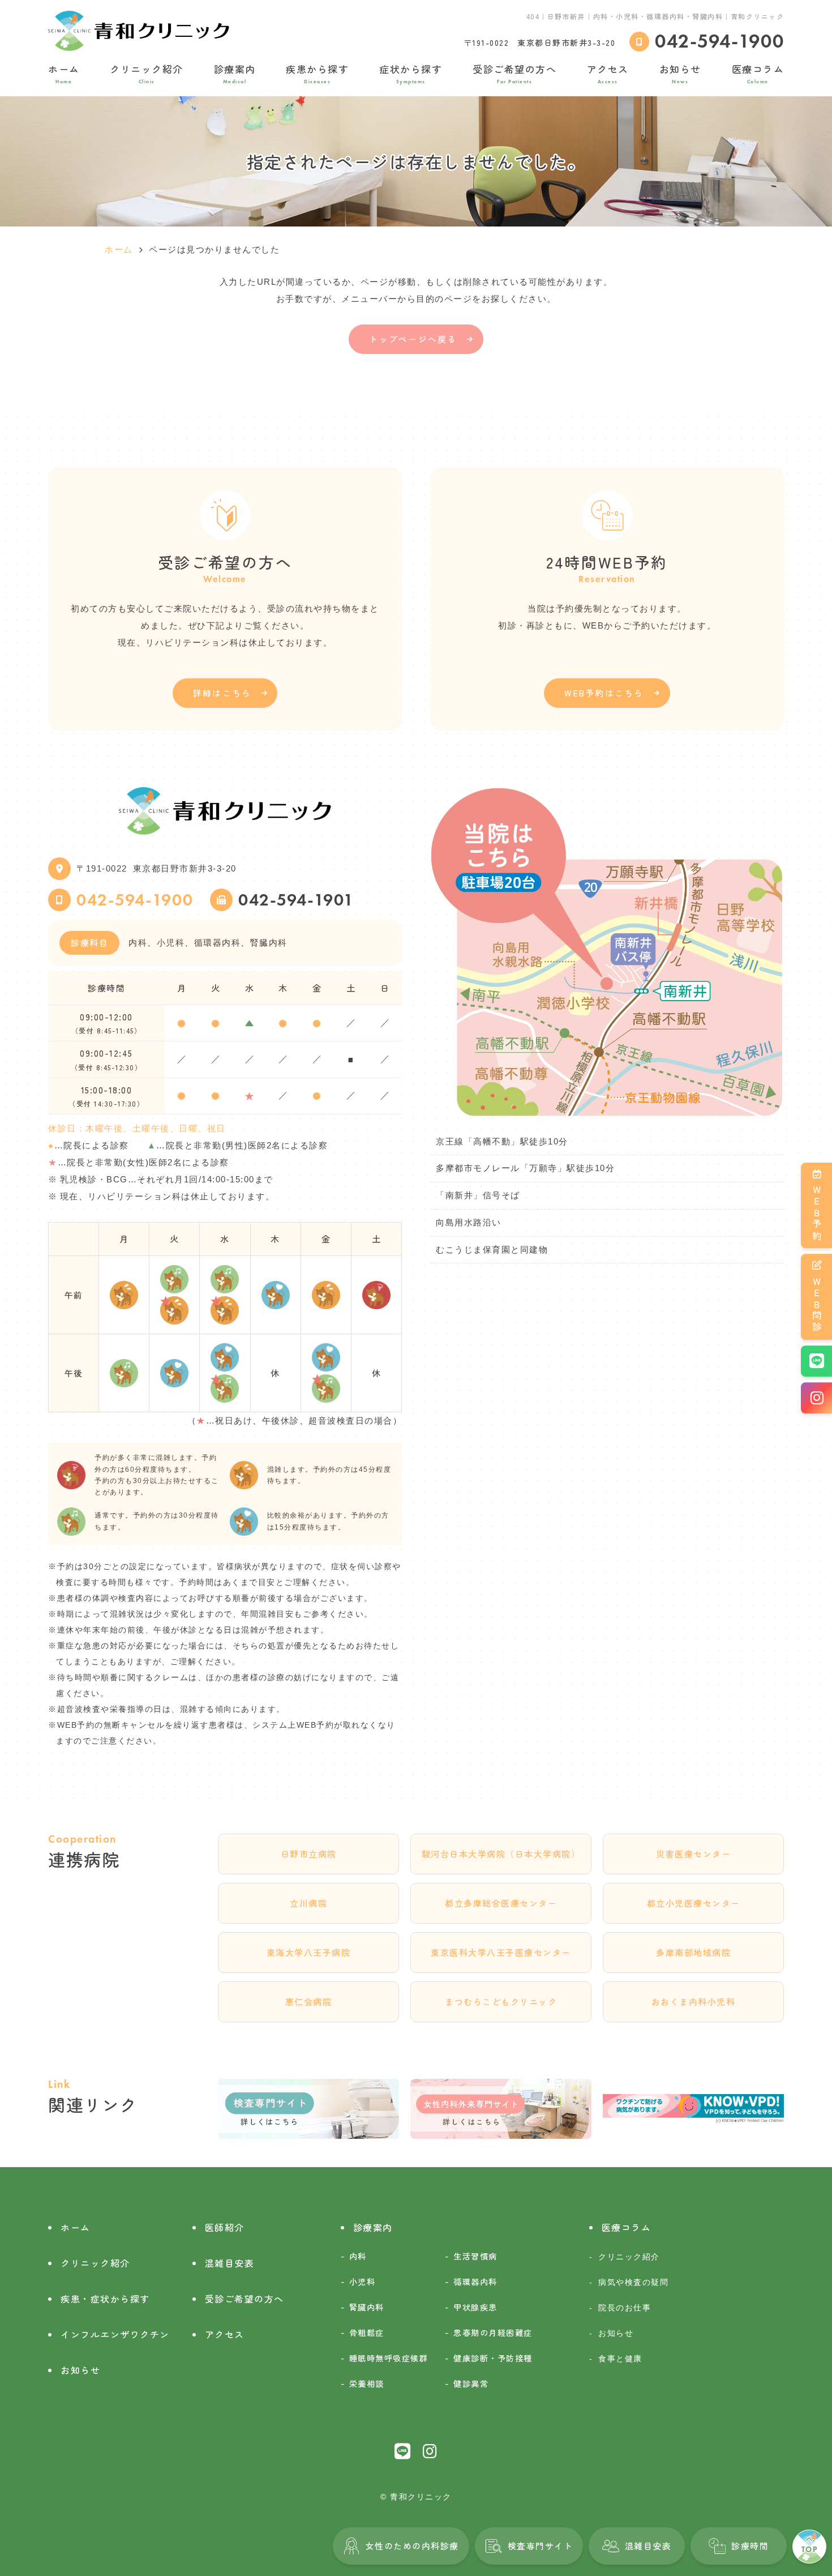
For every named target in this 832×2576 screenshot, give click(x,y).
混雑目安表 (648, 2546)
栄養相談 (367, 2383)
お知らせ (680, 73)
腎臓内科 (367, 2307)
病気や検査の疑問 (633, 2282)
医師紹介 (225, 2227)
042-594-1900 (135, 900)
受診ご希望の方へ (514, 73)
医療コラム (758, 73)
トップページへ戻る (413, 339)
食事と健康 (620, 2359)
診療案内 (235, 73)
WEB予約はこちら (604, 693)
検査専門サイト (541, 2546)
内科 (358, 2256)
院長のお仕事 (625, 2308)
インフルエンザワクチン (115, 2334)
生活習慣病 (475, 2256)
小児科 (363, 2281)
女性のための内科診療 (412, 2546)
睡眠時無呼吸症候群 (389, 2358)
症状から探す (411, 73)
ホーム (64, 73)
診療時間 (750, 2546)
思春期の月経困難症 (493, 2332)
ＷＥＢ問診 (817, 1305)
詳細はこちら (222, 693)
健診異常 (471, 2383)
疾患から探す (317, 73)
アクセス (608, 73)
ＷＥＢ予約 (817, 1214)
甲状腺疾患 (475, 2307)
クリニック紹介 (147, 73)
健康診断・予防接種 (493, 2358)
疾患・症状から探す (105, 2299)
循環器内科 (475, 2281)
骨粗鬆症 (367, 2332)
